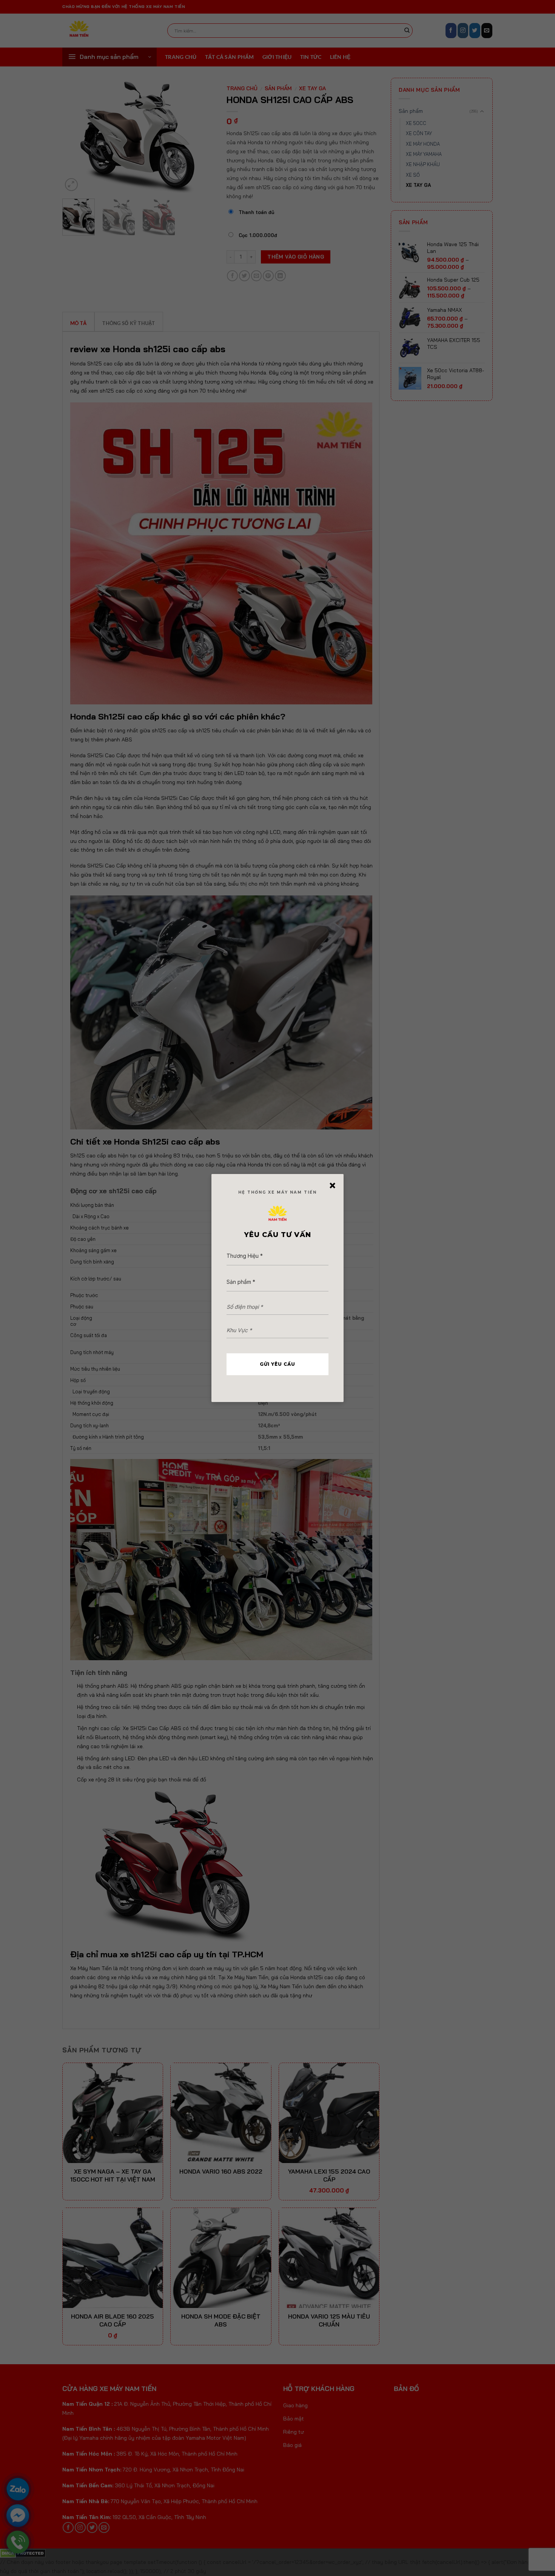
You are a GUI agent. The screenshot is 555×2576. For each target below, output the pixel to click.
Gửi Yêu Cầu (277, 1364)
